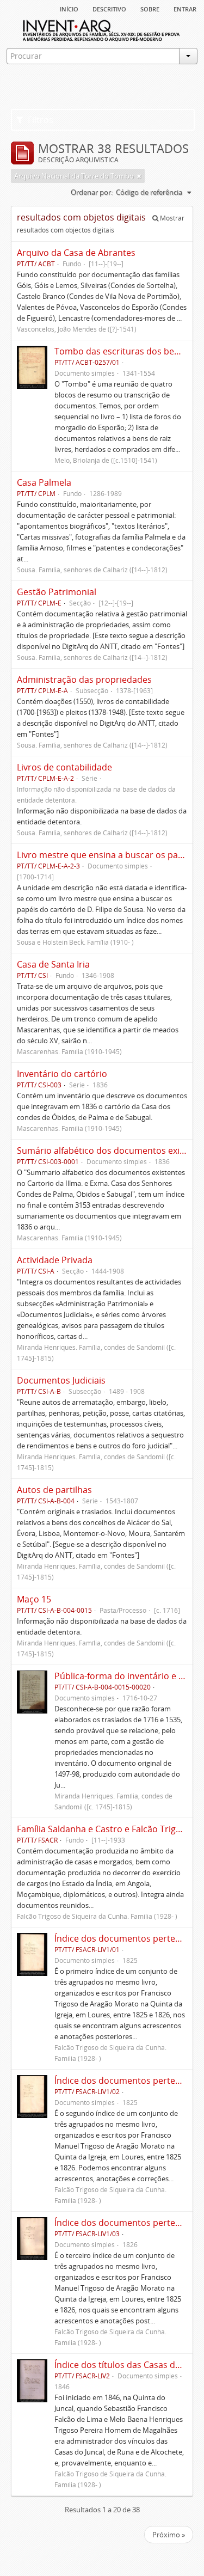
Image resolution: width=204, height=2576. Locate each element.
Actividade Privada (55, 1260)
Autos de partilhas (54, 1490)
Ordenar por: (92, 192)
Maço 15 (34, 1599)
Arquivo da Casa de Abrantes (76, 253)
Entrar (185, 8)
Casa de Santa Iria (53, 964)
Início (69, 8)
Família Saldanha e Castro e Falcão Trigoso (104, 1829)
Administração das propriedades (84, 680)
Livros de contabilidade (64, 767)
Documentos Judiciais (61, 1380)
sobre (150, 8)
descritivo (109, 8)
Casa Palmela (44, 482)
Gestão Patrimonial (57, 592)
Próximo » (169, 2535)
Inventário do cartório (62, 1074)
